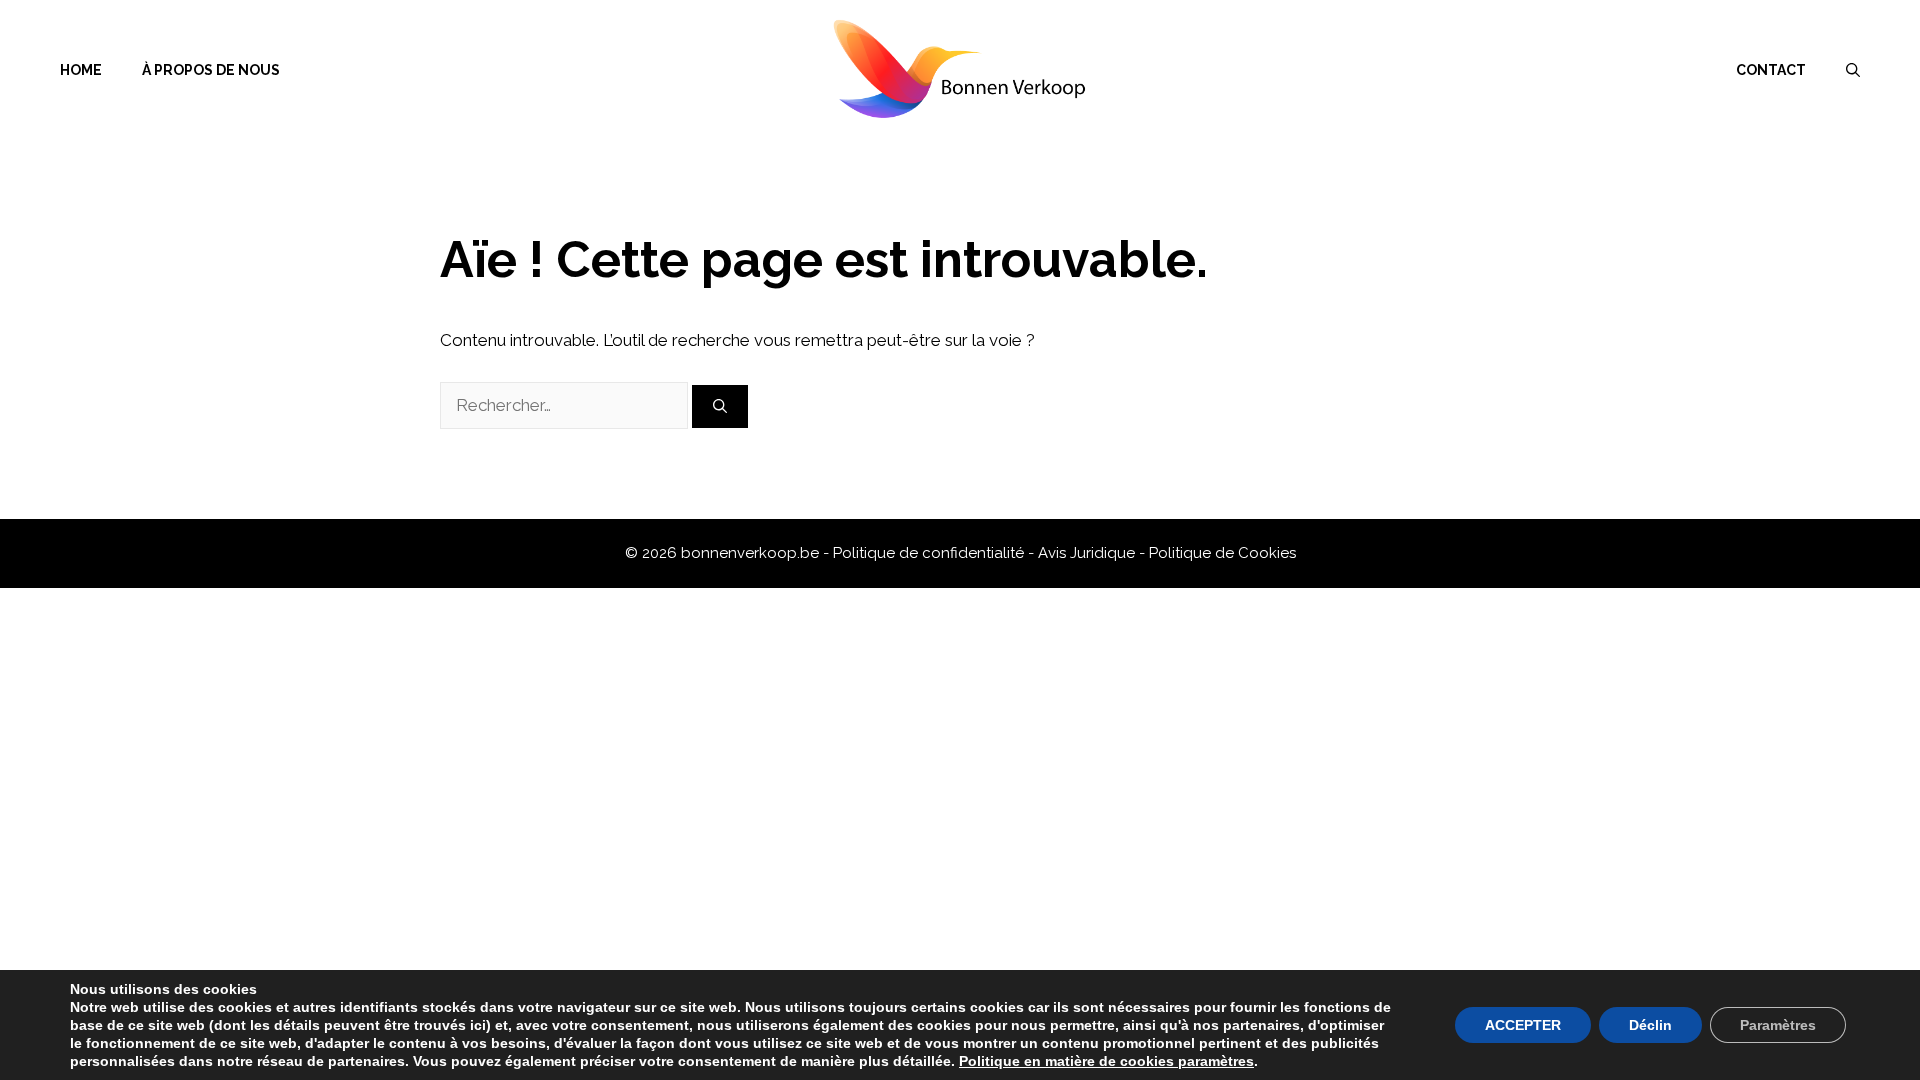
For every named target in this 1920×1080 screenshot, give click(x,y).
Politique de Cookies (1222, 553)
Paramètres (1778, 1025)
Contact (1771, 70)
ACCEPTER (1523, 1025)
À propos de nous (211, 70)
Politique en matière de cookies (1068, 1061)
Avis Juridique (1088, 553)
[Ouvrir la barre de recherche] (1853, 70)
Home (81, 70)
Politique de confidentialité (930, 553)
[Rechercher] (720, 406)
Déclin (1650, 1025)
